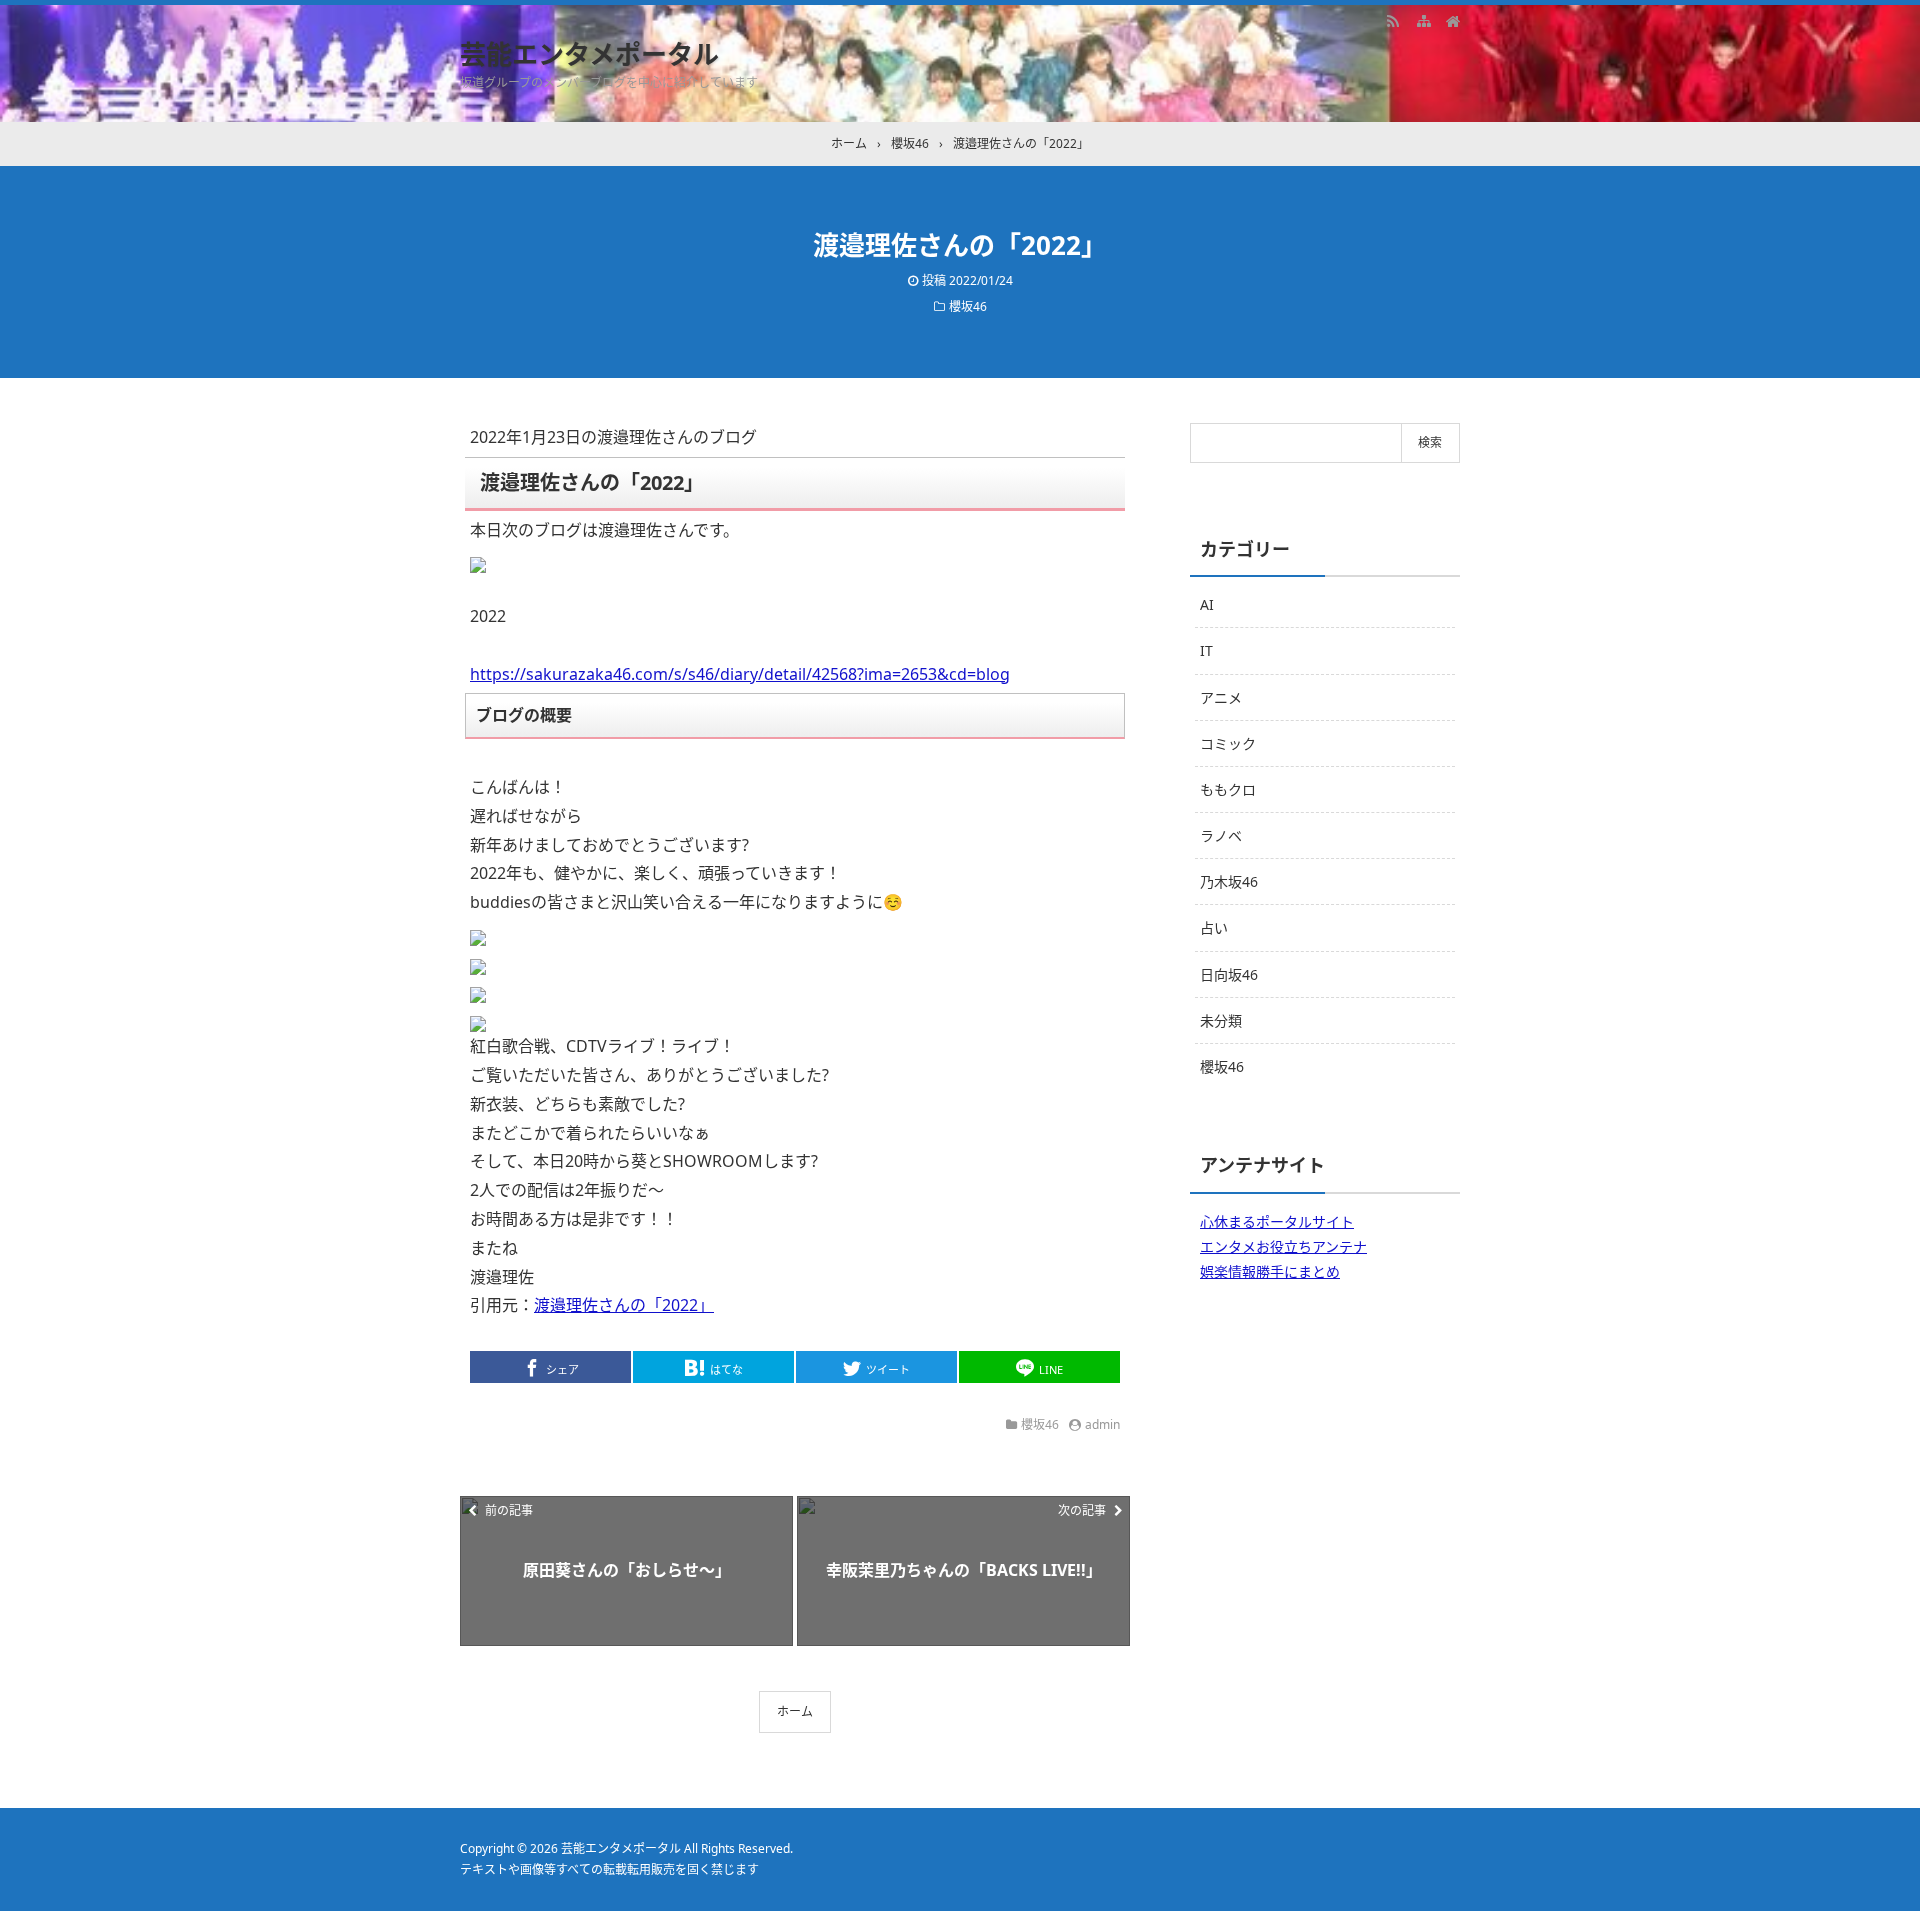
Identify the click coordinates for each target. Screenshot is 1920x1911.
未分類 (1221, 1020)
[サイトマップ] (1423, 20)
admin (1102, 1424)
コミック (1228, 743)
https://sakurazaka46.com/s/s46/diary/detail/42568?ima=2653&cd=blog (740, 674)
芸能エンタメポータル (589, 54)
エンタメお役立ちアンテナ (1283, 1246)
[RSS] (1393, 20)
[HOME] (1453, 20)
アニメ (1221, 697)
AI (1207, 604)
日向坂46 (1229, 974)
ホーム (795, 1711)
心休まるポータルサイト (1277, 1221)
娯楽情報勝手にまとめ (1270, 1271)
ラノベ (1221, 835)
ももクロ (1228, 789)
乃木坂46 (1229, 881)
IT (1206, 650)
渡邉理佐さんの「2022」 (624, 1305)
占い (1214, 927)
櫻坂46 (968, 306)
